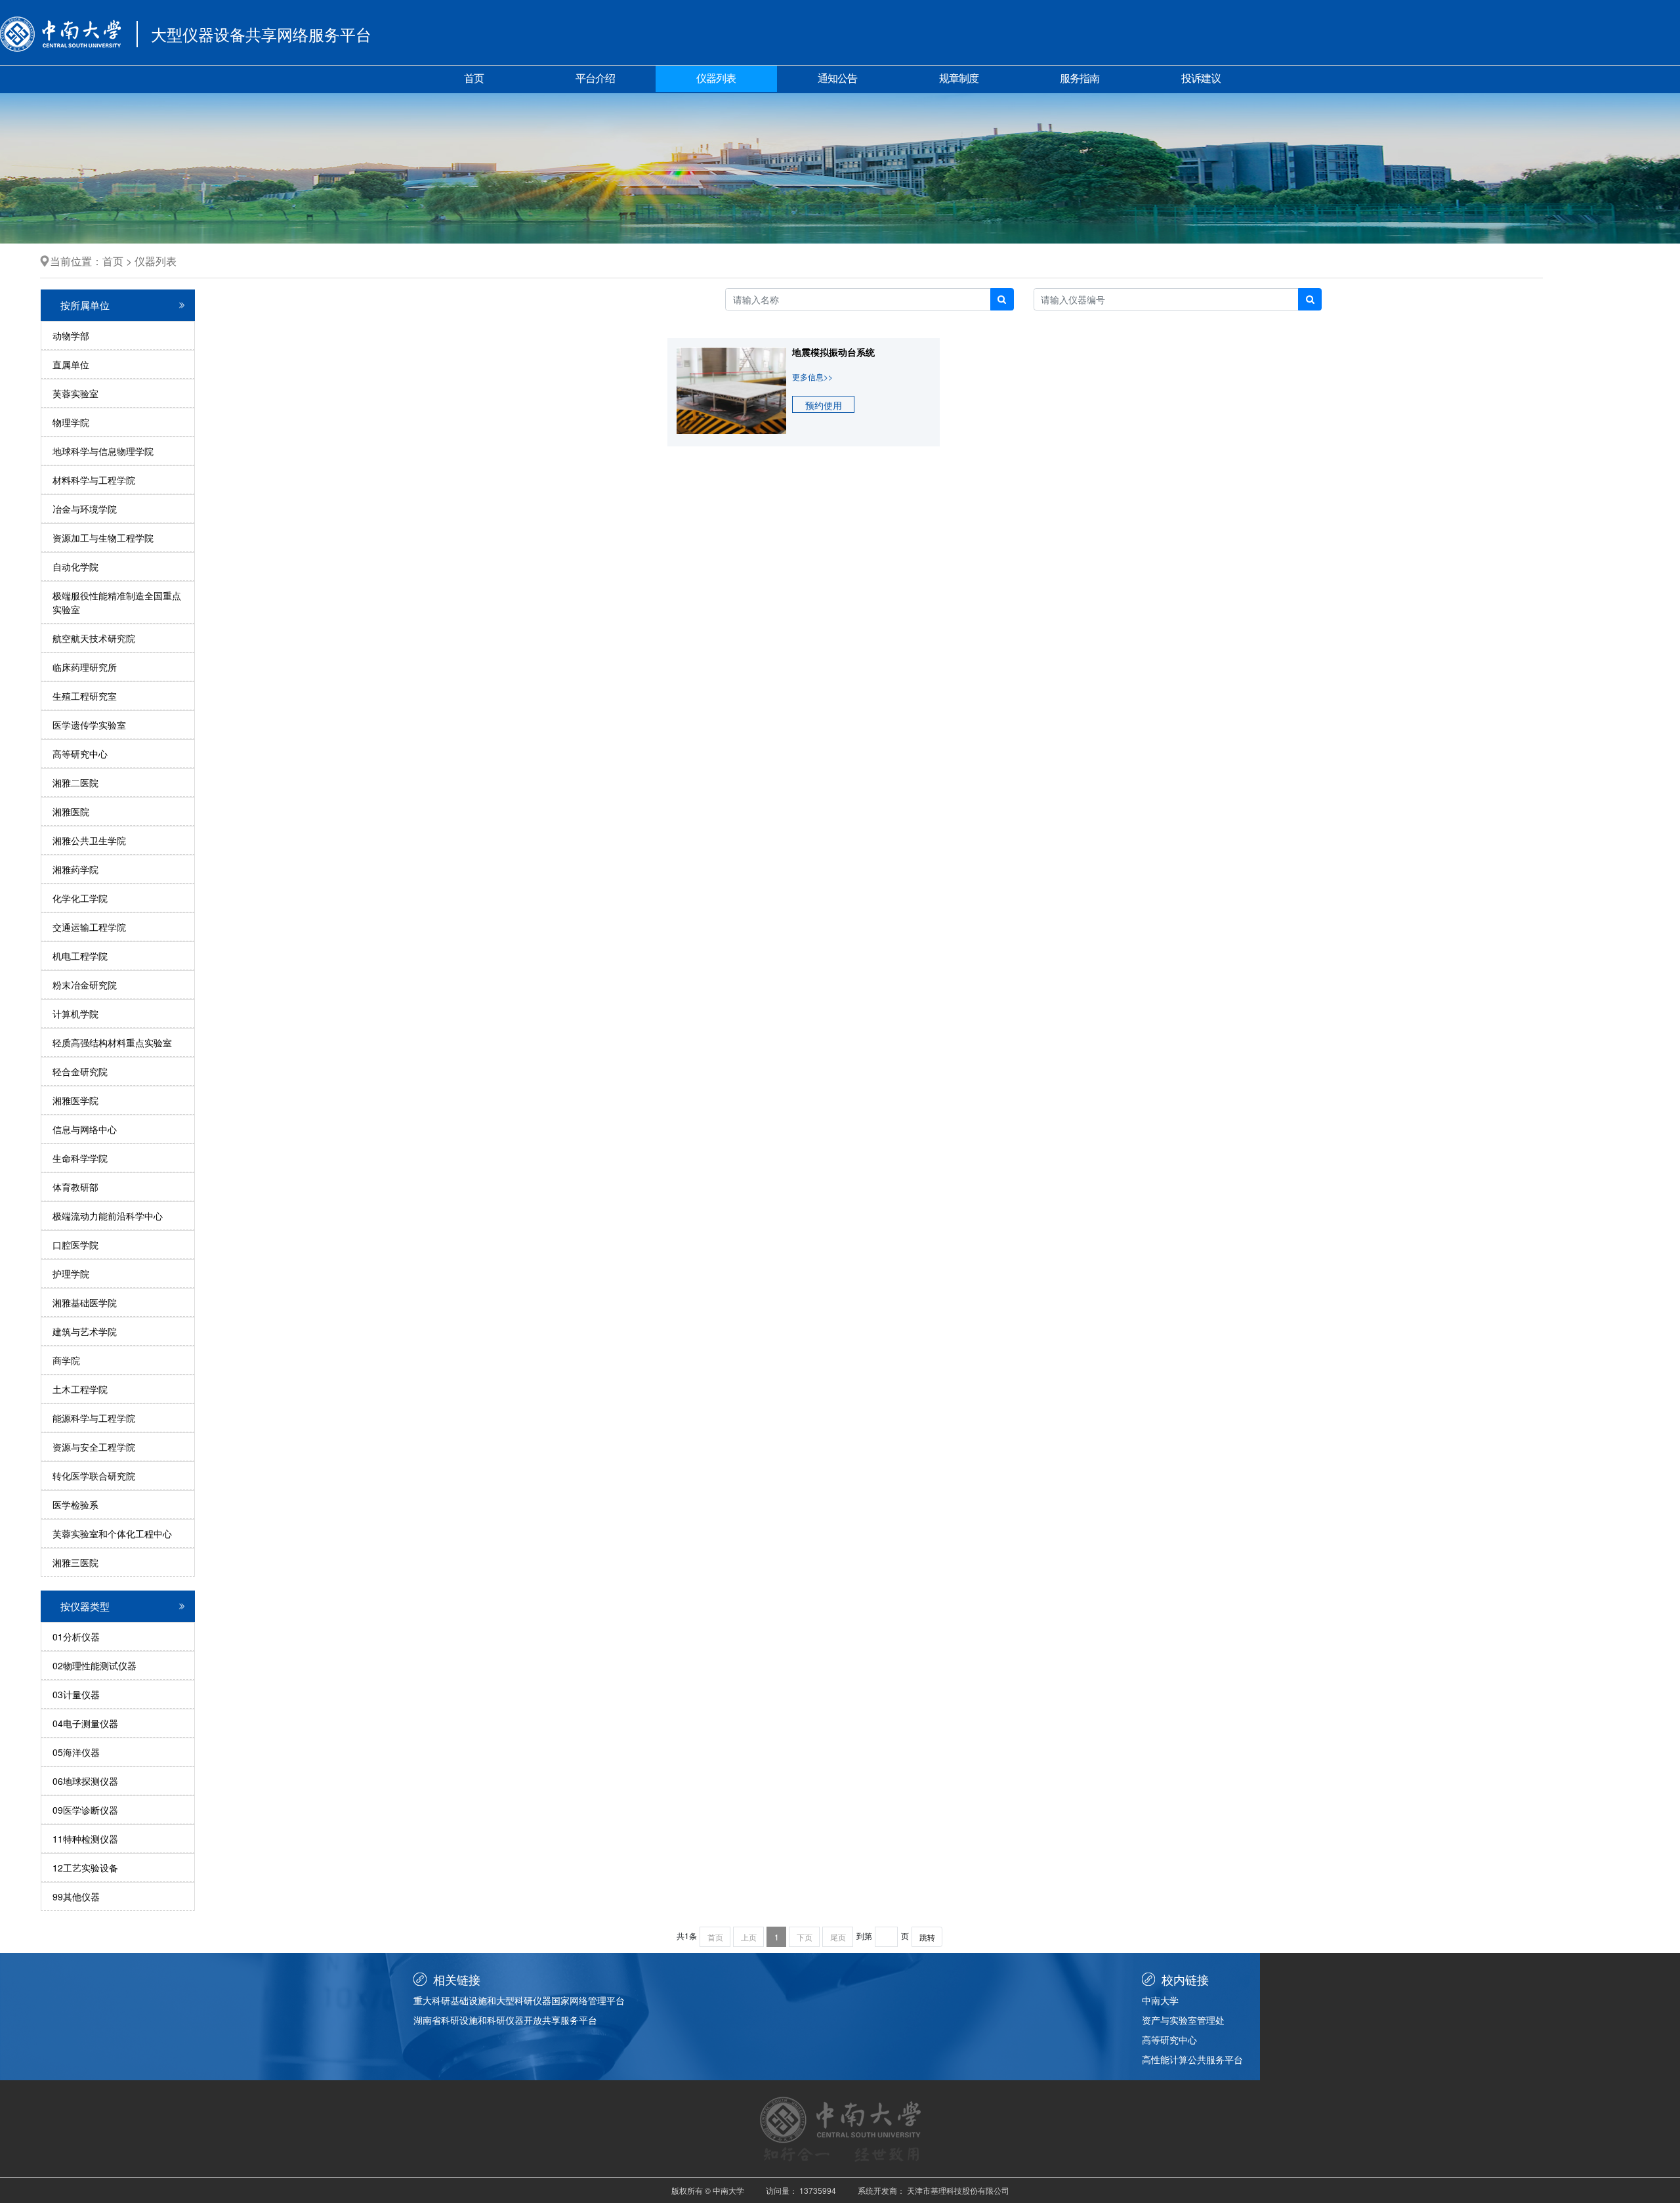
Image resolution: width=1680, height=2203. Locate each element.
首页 (474, 78)
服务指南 (1080, 78)
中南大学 (1160, 2000)
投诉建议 (1201, 78)
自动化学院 (75, 567)
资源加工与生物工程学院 (103, 538)
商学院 (66, 1360)
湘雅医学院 (75, 1100)
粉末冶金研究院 (85, 985)
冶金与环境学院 (85, 509)
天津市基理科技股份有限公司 (958, 2190)
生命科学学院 (80, 1158)
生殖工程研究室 (85, 696)
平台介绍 (595, 78)
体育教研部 (75, 1187)
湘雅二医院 (75, 782)
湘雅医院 (71, 811)
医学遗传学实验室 (89, 725)
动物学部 (71, 335)
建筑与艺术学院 (85, 1331)
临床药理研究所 (85, 667)
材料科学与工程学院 (94, 480)
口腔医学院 (75, 1245)
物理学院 (71, 422)
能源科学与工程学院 (94, 1418)
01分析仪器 (76, 1636)
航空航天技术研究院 (94, 638)
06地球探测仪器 (85, 1781)
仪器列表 (716, 78)
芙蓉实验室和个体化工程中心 (112, 1533)
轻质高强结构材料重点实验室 (112, 1042)
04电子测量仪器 (85, 1723)
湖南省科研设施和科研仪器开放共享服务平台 (505, 2020)
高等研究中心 (80, 754)
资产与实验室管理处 (1183, 2020)
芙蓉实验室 (75, 393)
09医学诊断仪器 (85, 1810)
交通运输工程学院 (89, 927)
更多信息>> (812, 376)
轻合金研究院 (80, 1071)
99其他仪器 (76, 1896)
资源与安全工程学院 (94, 1447)
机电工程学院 (80, 956)
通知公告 (837, 78)
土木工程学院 (80, 1389)
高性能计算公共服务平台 (1192, 2059)
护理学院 (71, 1273)
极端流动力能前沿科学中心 (108, 1216)
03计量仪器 (76, 1694)
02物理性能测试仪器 (94, 1665)
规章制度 (959, 78)
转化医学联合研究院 (94, 1476)
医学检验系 (75, 1505)
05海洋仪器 (76, 1752)
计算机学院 (75, 1014)
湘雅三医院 (75, 1562)
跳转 (927, 1937)
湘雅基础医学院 (85, 1302)
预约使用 (824, 405)
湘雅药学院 (75, 869)
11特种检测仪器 (85, 1839)
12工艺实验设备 (85, 1868)
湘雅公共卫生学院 (89, 840)
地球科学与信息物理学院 (103, 451)
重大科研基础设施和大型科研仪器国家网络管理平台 (519, 2000)
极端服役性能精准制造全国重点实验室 (117, 602)
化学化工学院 (80, 898)
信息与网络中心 (85, 1129)
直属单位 (71, 364)
